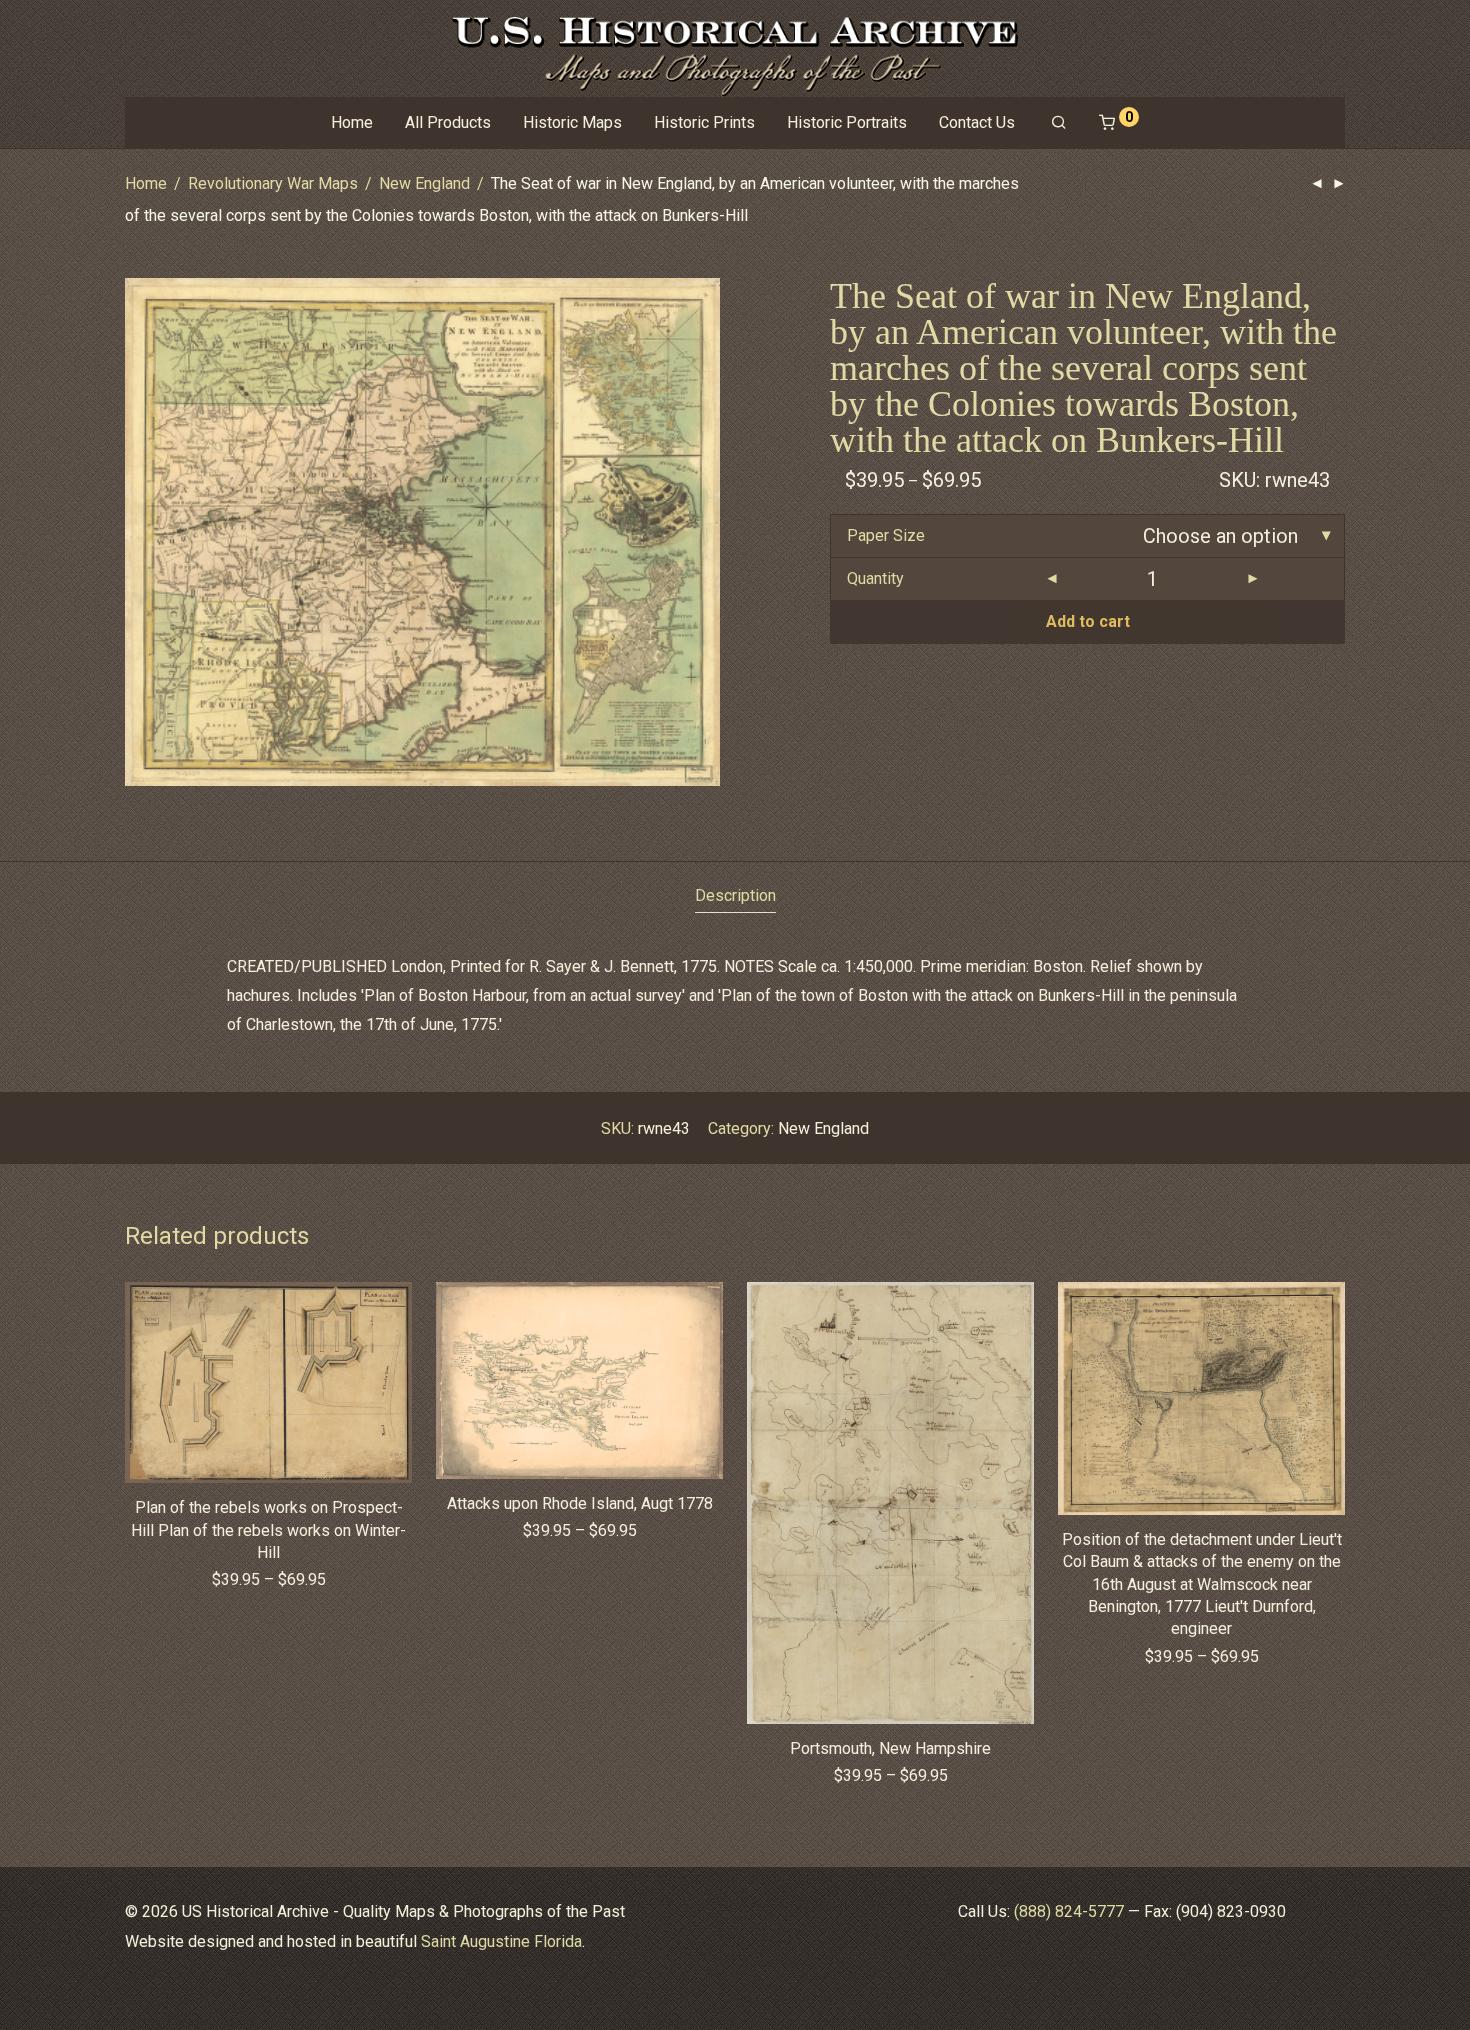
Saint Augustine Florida (501, 1941)
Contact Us (977, 122)
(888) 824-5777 (1069, 1911)
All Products (448, 122)
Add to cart (1088, 621)
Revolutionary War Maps (273, 183)
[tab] (735, 896)
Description (735, 895)
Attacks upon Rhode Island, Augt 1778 (580, 1503)
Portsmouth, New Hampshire (890, 1748)
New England (424, 183)
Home (352, 122)
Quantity (875, 578)
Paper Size (886, 535)
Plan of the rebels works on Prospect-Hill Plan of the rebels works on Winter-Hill (268, 1530)
